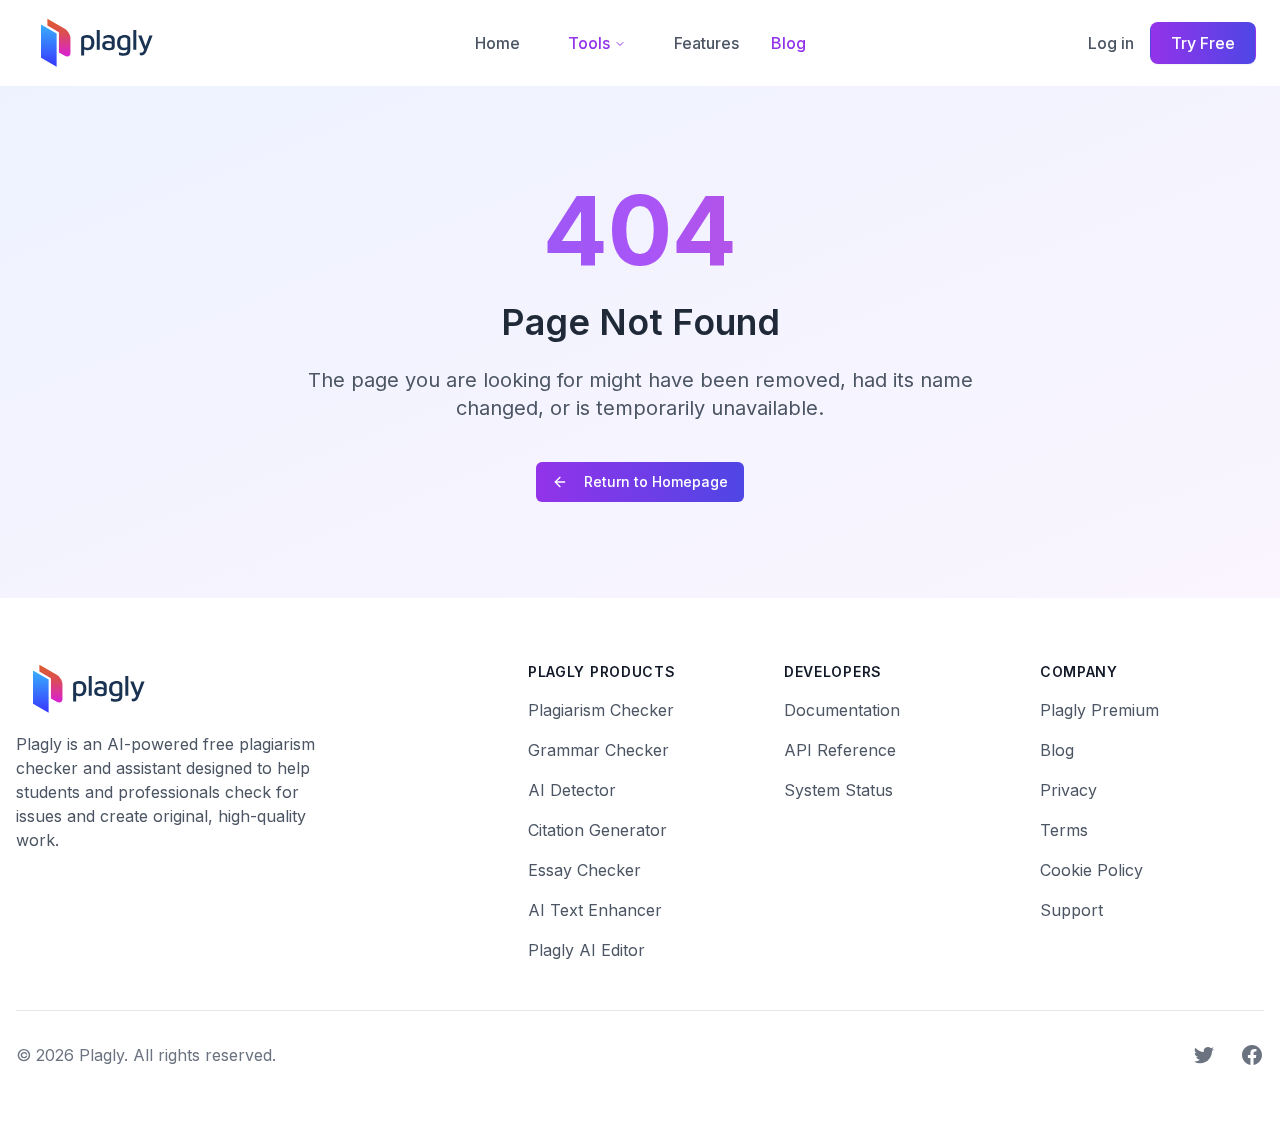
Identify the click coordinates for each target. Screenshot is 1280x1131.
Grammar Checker (598, 750)
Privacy (1068, 790)
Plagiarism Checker (601, 710)
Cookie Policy (1091, 870)
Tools (589, 43)
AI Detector (572, 790)
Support (1071, 910)
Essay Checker (584, 870)
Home (497, 43)
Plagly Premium (1099, 710)
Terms (1064, 830)
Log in (1111, 43)
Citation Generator (597, 830)
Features (706, 43)
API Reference (840, 750)
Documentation (842, 710)
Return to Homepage (656, 481)
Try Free (1203, 43)
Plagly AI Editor (586, 950)
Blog (788, 43)
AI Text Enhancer (595, 910)
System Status (838, 790)
